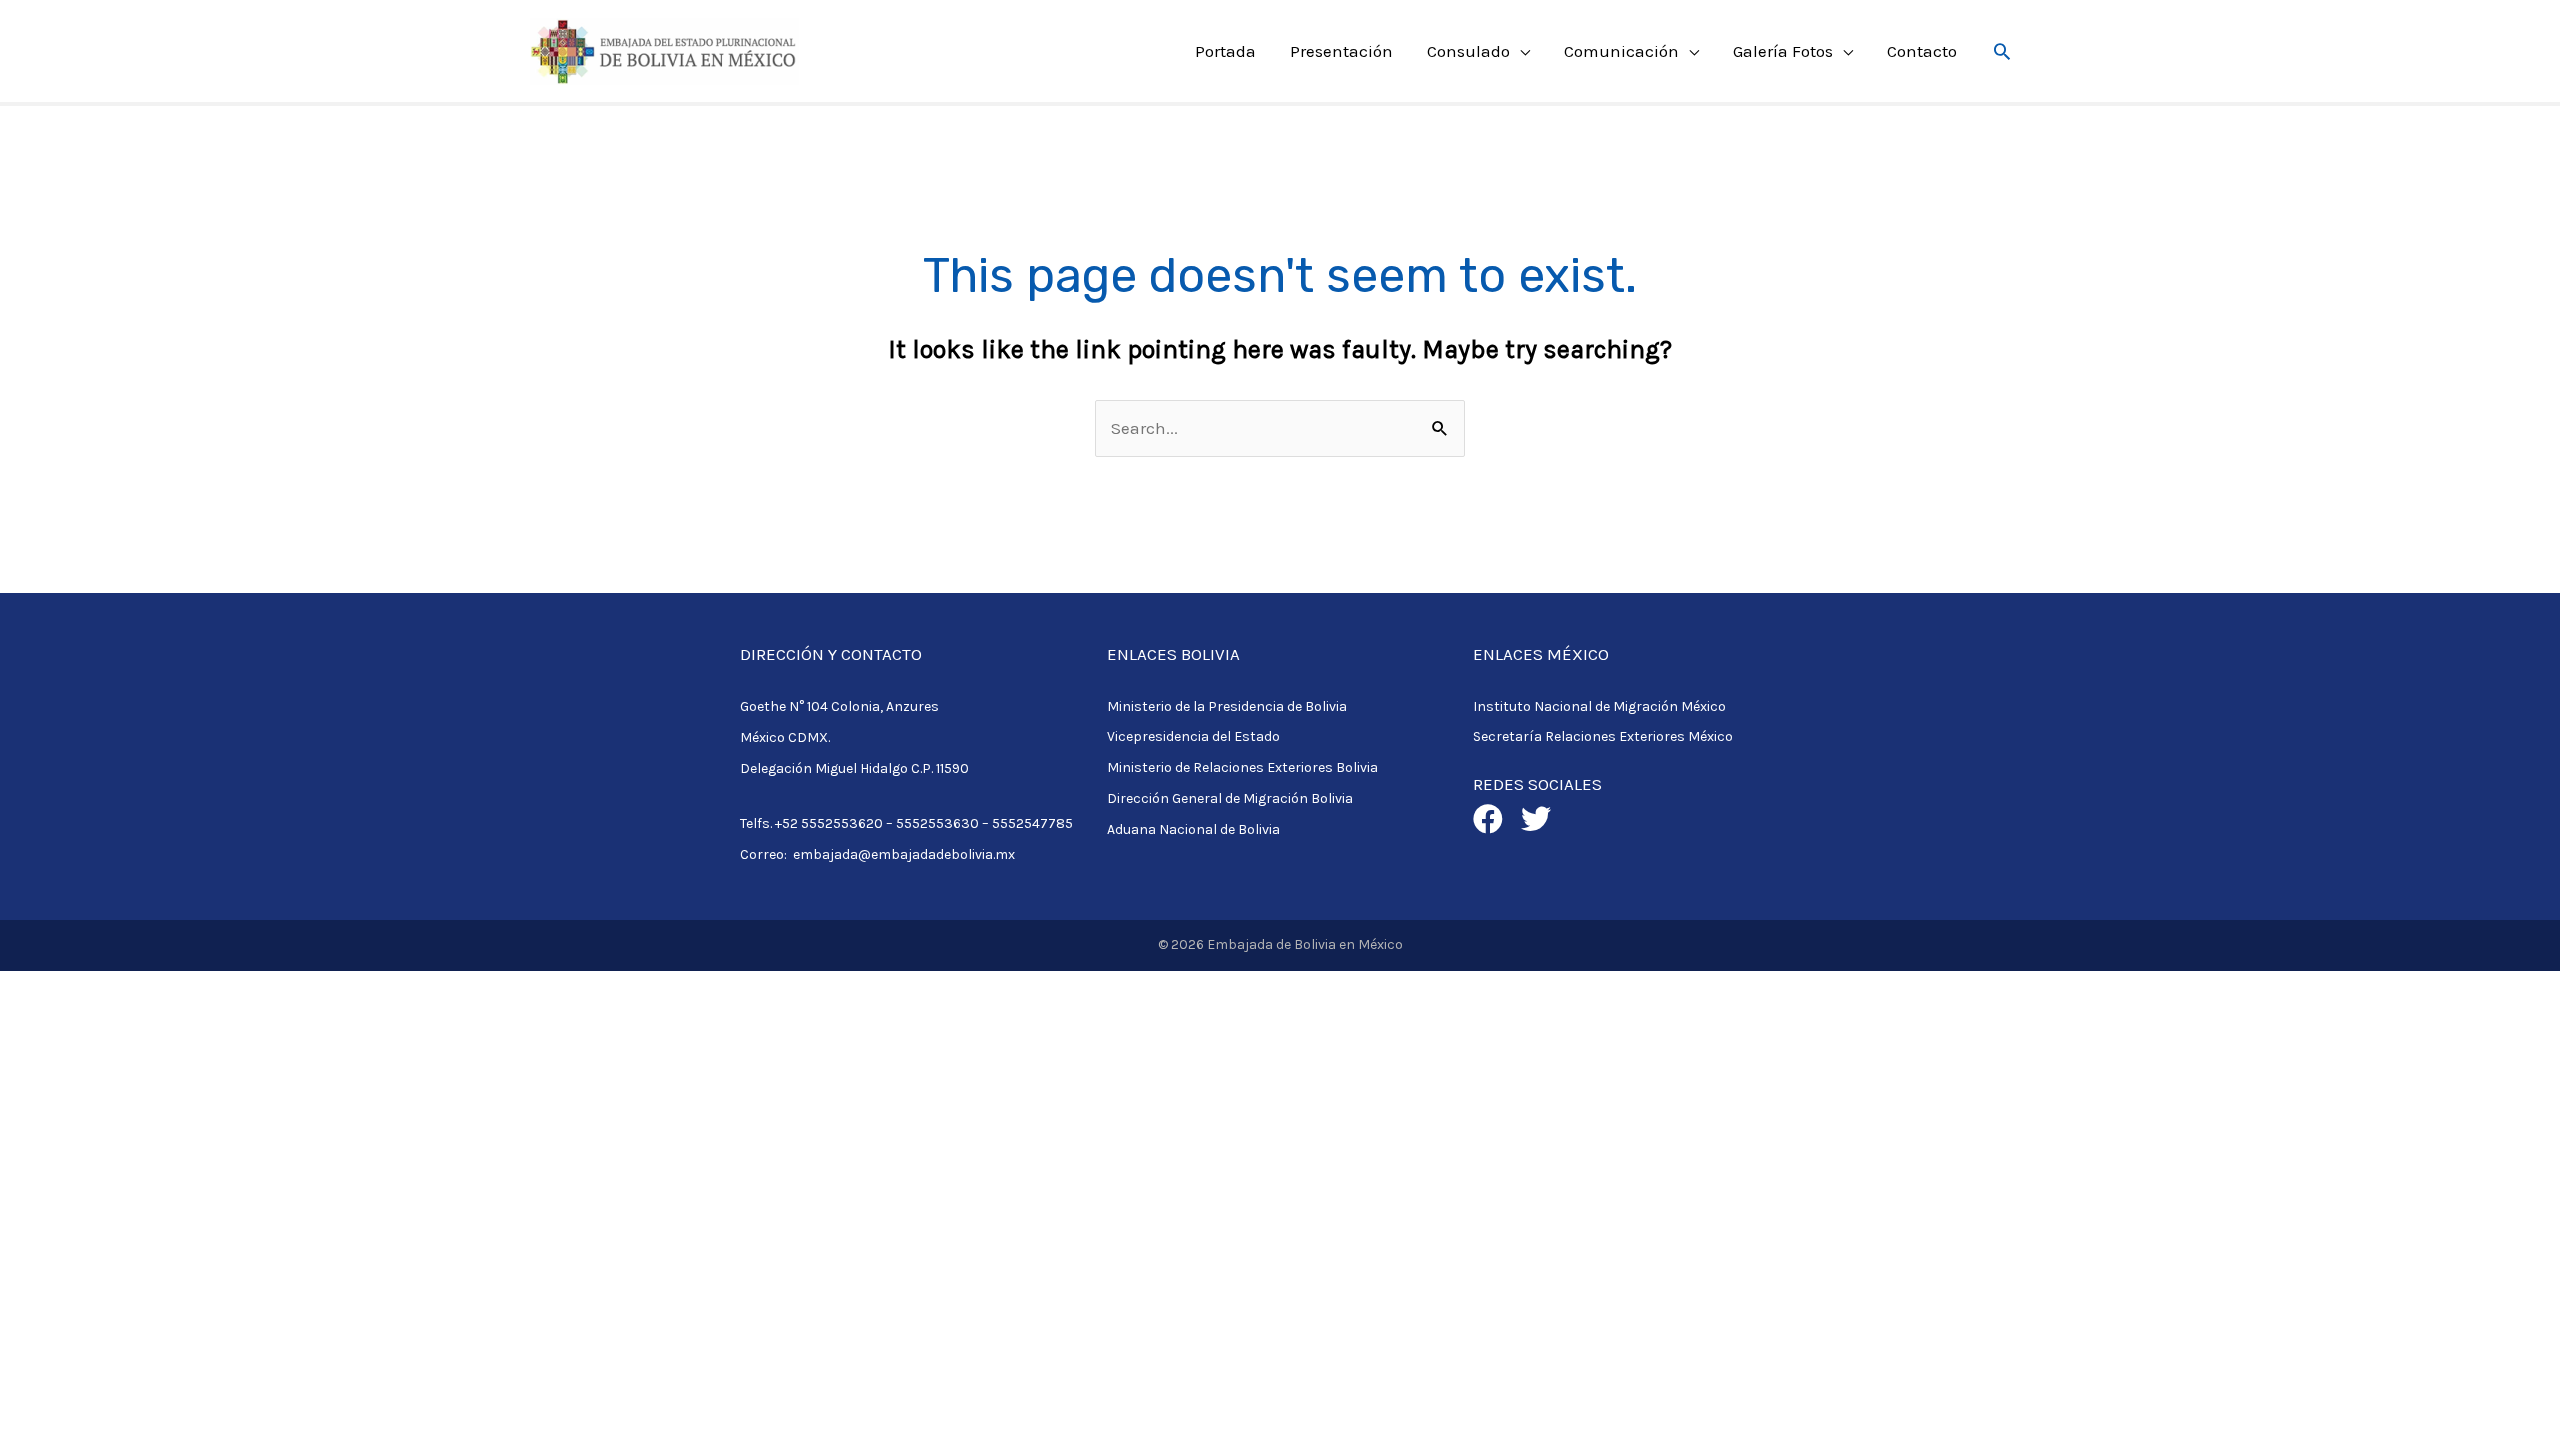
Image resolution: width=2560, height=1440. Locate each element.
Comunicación (1621, 51)
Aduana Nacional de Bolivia (1193, 829)
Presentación (1341, 51)
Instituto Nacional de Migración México (1599, 706)
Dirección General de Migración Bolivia (1230, 798)
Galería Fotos (1783, 51)
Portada (1225, 51)
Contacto (1922, 51)
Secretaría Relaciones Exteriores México (1603, 736)
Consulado (1468, 51)
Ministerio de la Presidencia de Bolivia (1227, 706)
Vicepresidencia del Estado (1193, 736)
